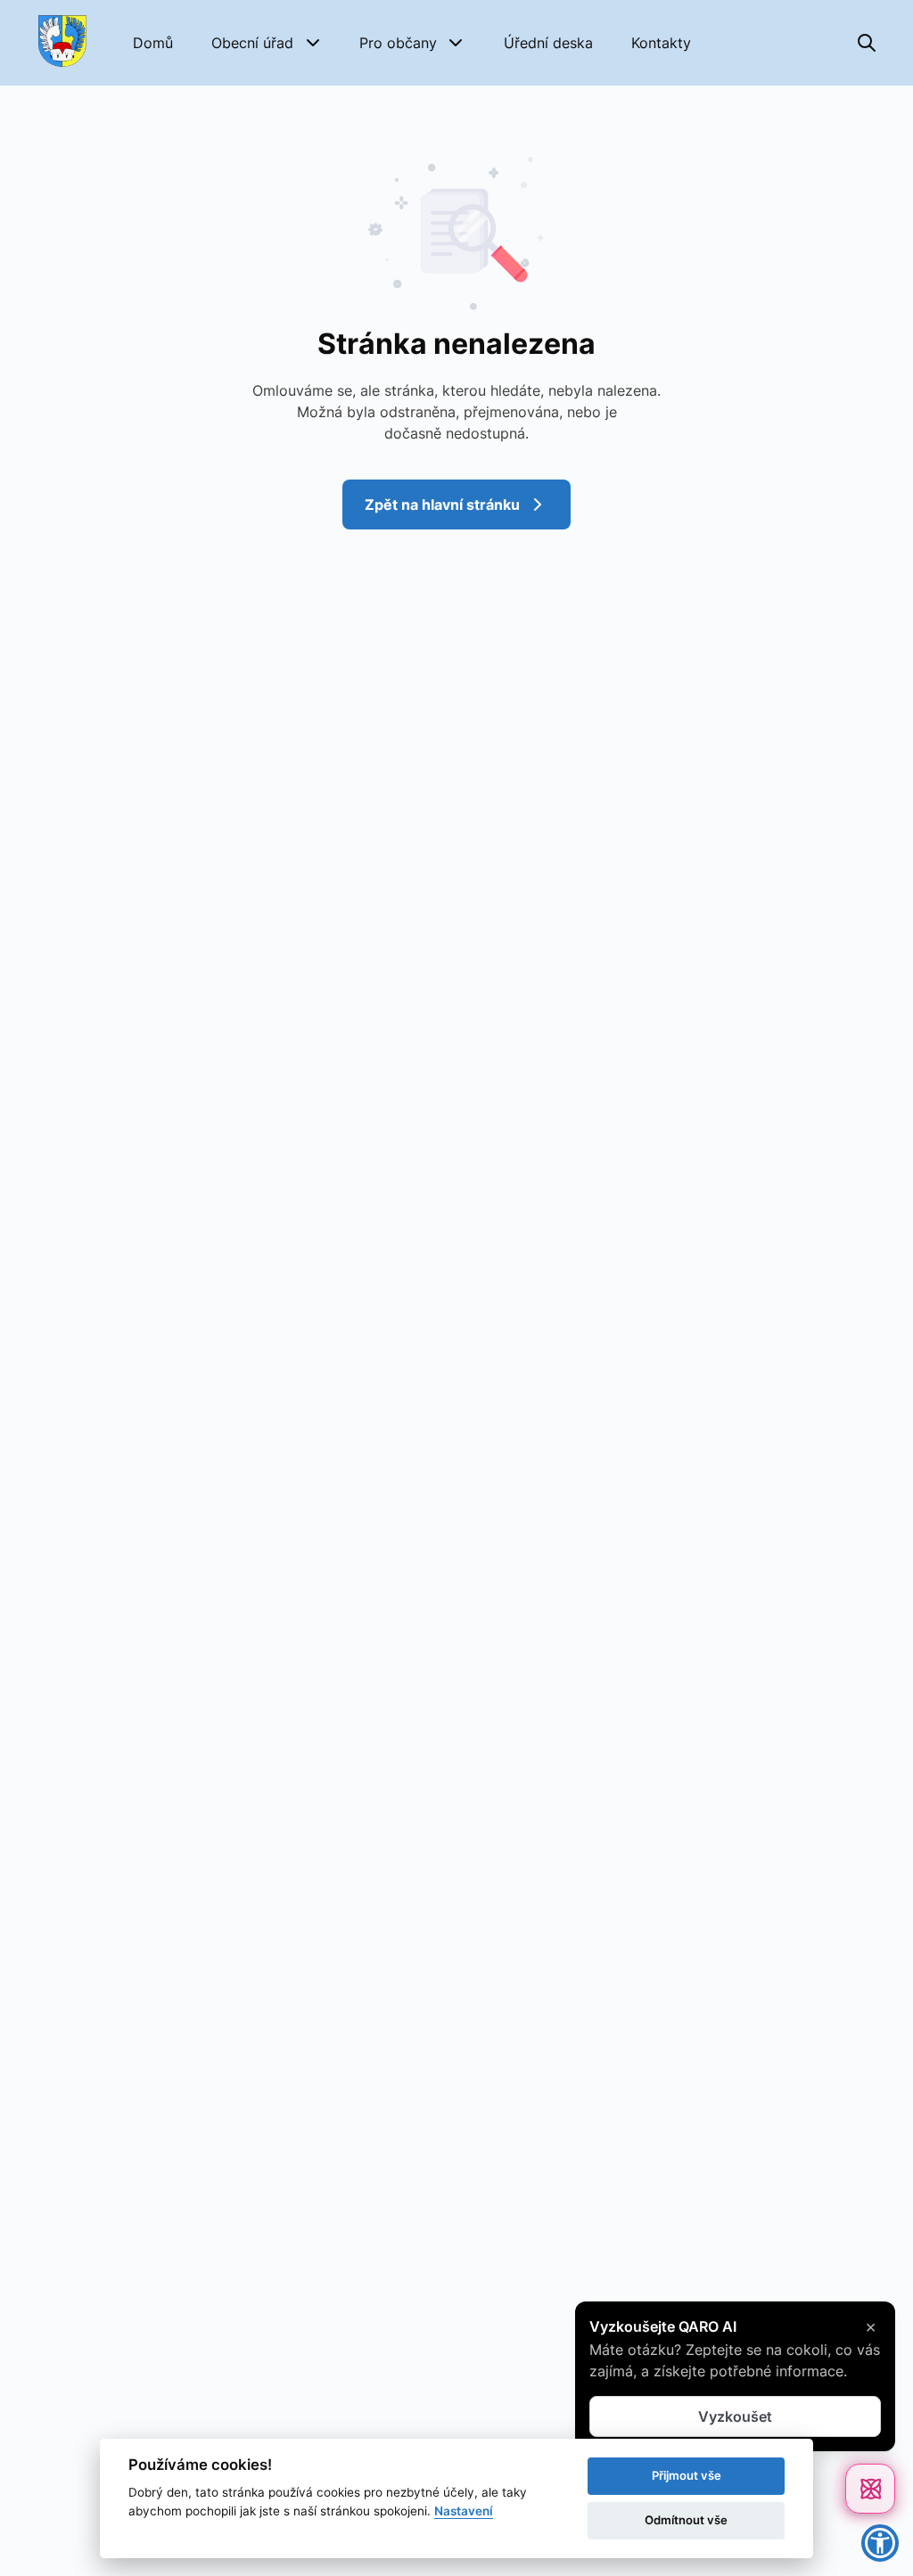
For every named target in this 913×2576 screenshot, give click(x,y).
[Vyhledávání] (867, 43)
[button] (267, 43)
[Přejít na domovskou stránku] (62, 43)
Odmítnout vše (686, 2520)
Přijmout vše (687, 2475)
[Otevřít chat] (870, 2489)
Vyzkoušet (735, 2416)
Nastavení (464, 2511)
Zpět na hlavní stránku (442, 505)
